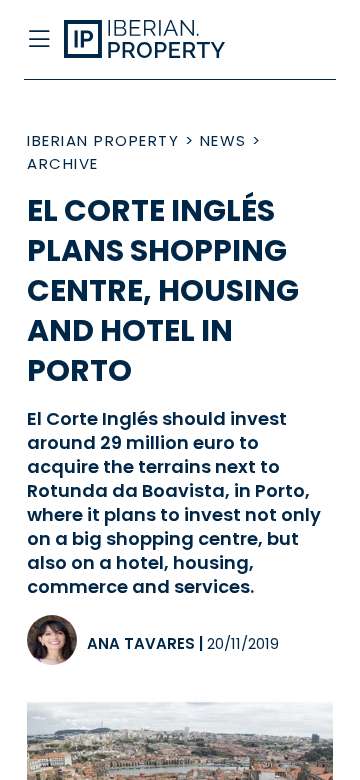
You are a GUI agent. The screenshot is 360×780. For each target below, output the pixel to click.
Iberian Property (103, 140)
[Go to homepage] (148, 40)
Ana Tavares (141, 643)
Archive (63, 163)
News (223, 140)
